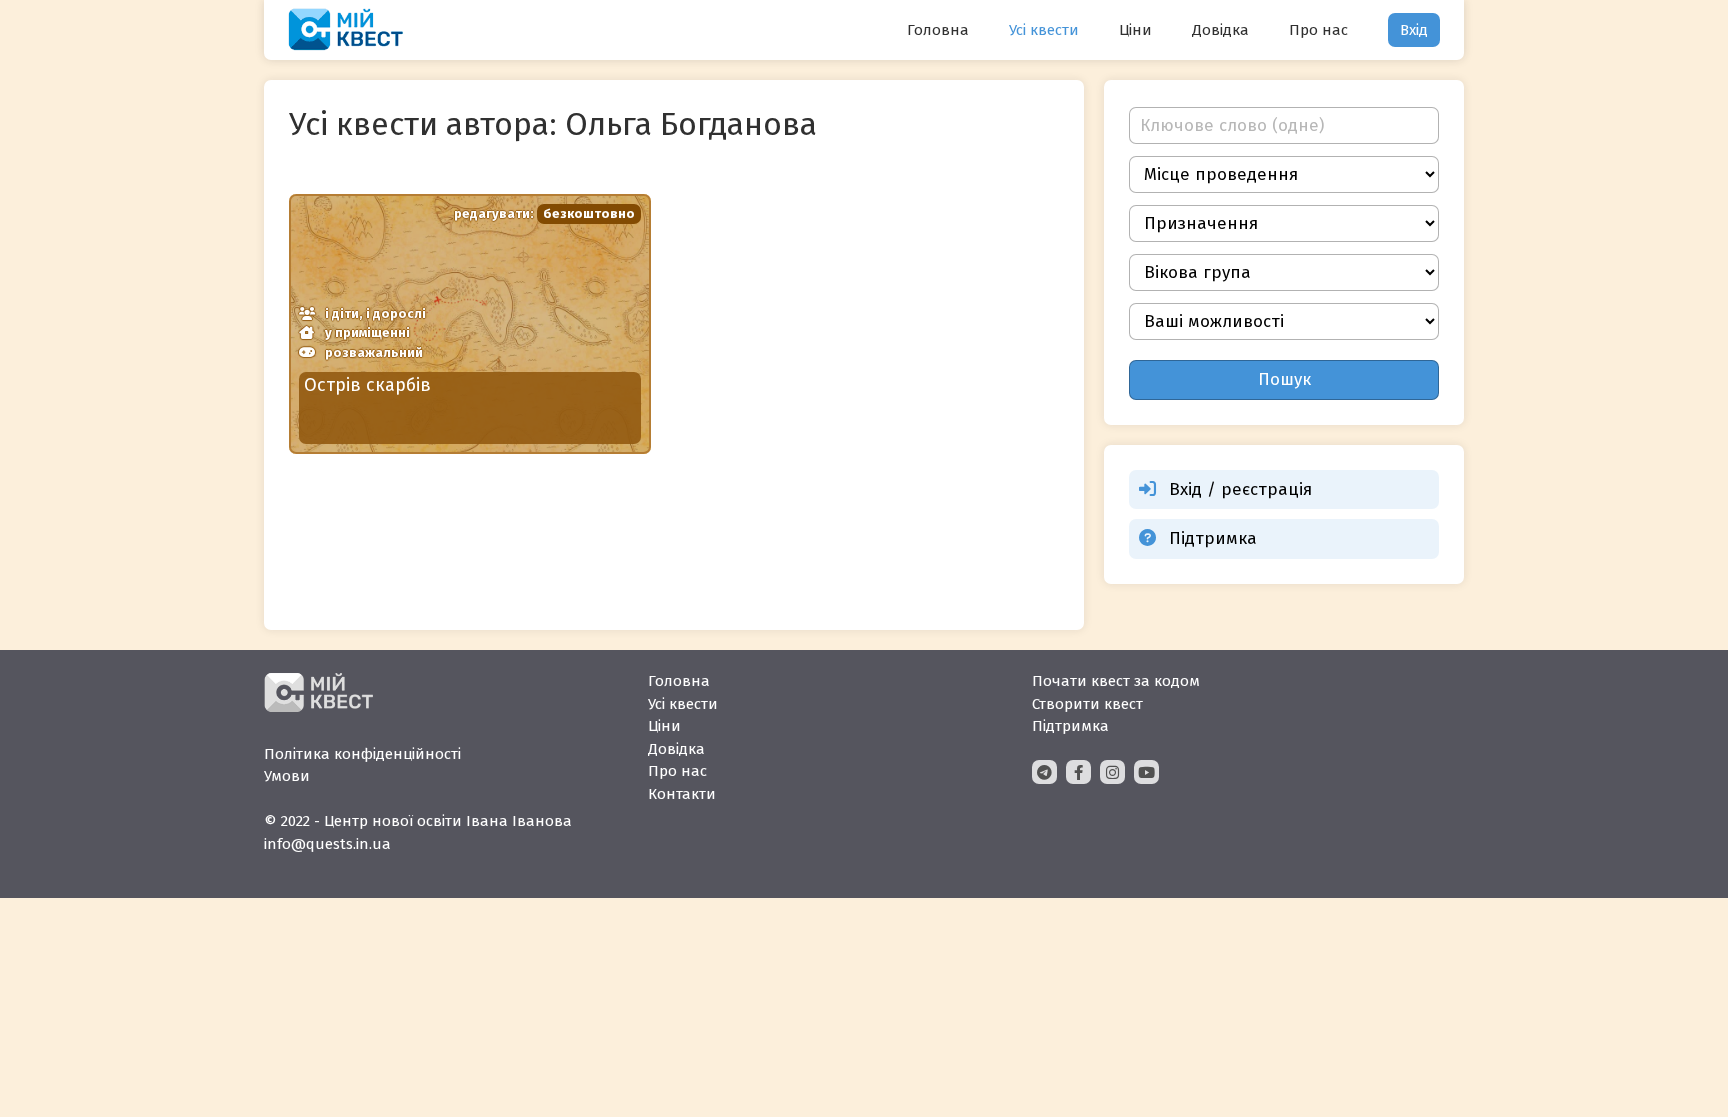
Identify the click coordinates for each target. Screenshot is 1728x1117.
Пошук (1284, 379)
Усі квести (1044, 30)
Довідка (1220, 30)
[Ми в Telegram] (1044, 772)
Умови (287, 776)
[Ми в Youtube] (1146, 772)
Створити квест (1087, 704)
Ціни (1135, 30)
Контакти (682, 794)
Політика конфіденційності (362, 754)
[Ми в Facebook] (1078, 772)
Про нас (1318, 30)
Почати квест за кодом (1116, 681)
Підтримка (1213, 538)
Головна (938, 30)
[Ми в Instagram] (1112, 772)
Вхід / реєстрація (1240, 489)
